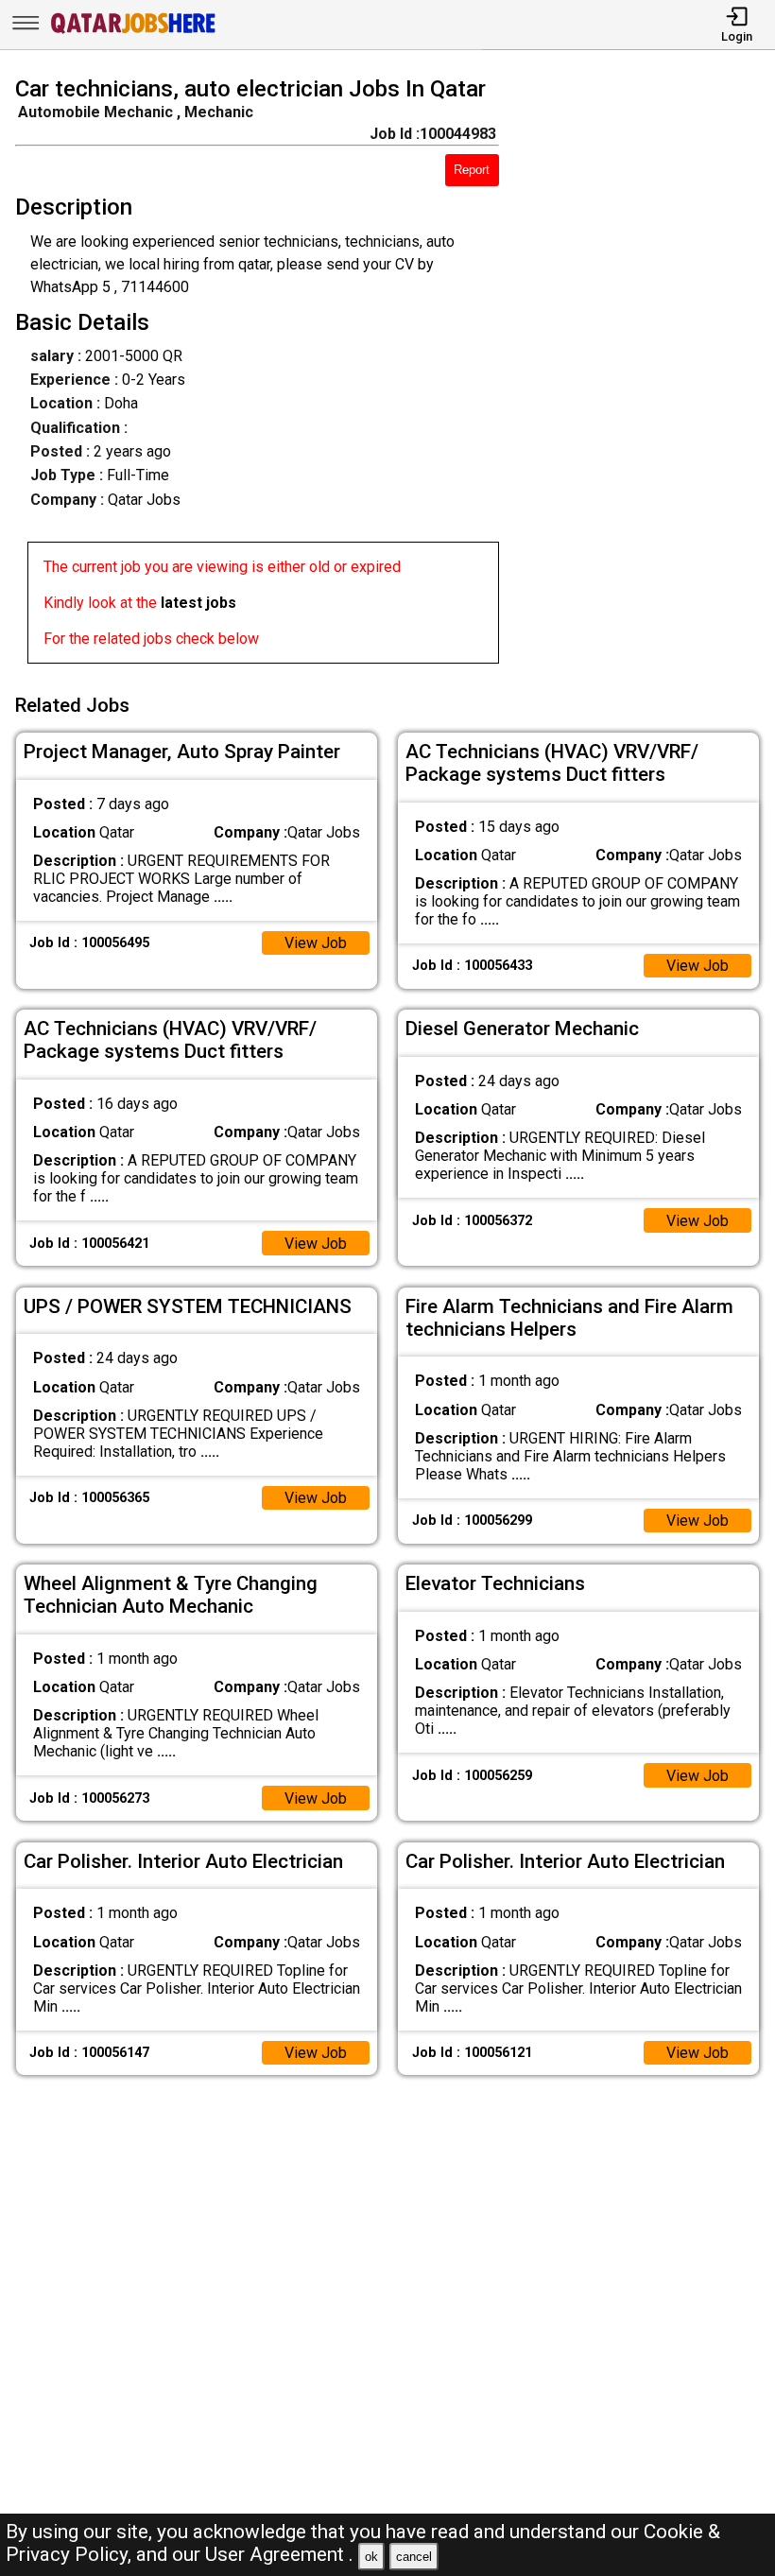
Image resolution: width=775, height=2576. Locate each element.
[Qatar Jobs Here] (133, 32)
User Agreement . (279, 2554)
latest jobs (198, 603)
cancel (414, 2557)
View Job (316, 943)
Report (472, 170)
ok (371, 2557)
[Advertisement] (647, 373)
